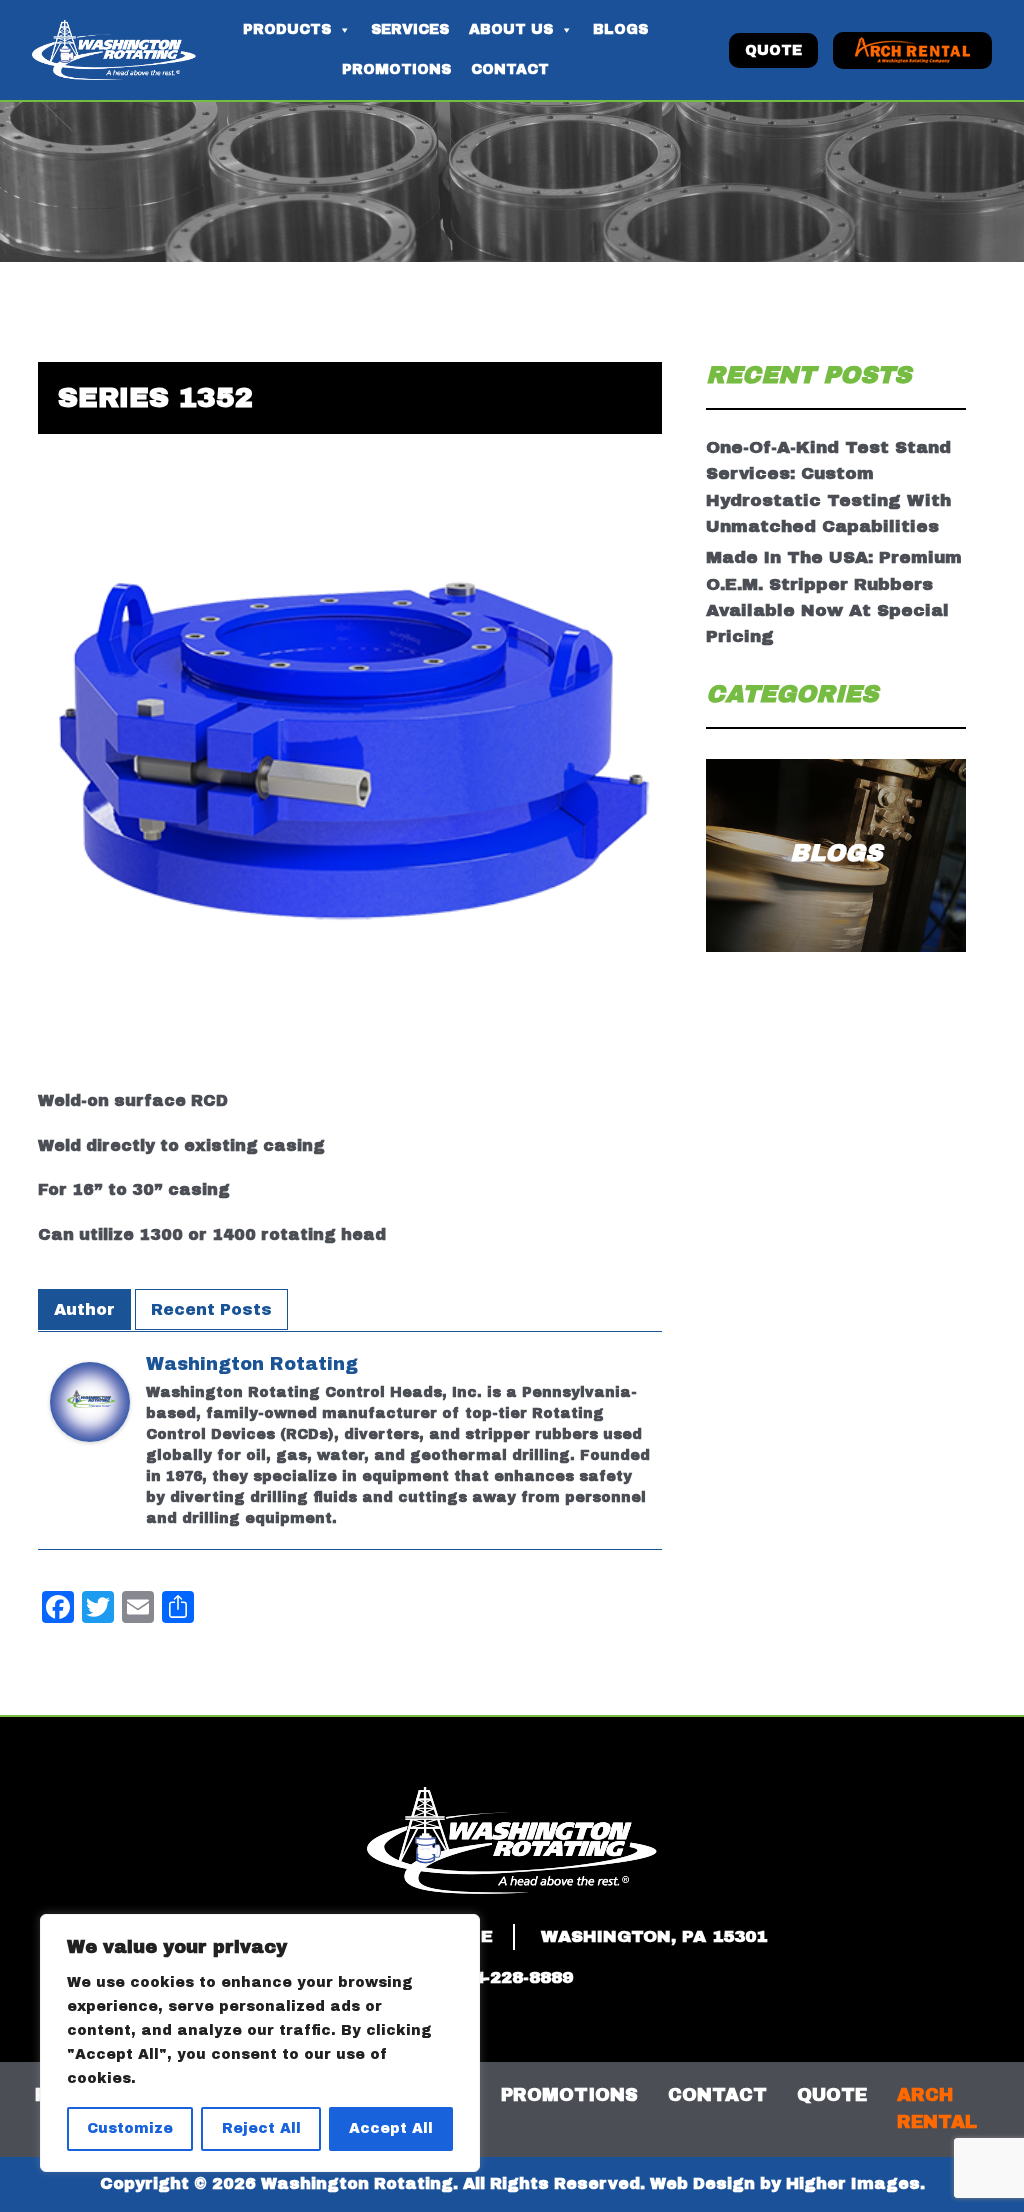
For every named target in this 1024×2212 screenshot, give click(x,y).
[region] (260, 2043)
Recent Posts (211, 1309)
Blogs (620, 29)
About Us (511, 29)
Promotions (396, 69)
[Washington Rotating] (90, 1415)
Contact (510, 69)
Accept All (391, 2128)
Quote (773, 50)
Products (287, 29)
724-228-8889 (512, 1977)
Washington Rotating (252, 1364)
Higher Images (853, 2183)
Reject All (261, 2128)
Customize (130, 2128)
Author (84, 1309)
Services (410, 29)
